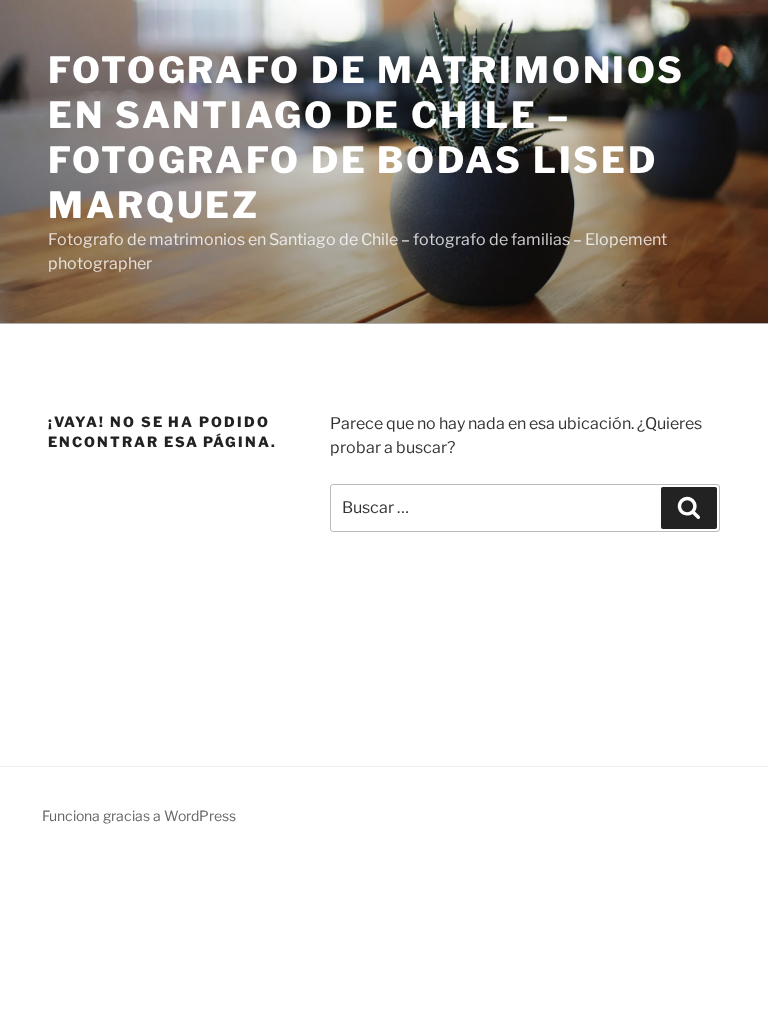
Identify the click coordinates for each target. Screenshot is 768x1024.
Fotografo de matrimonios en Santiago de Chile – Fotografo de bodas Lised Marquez (366, 137)
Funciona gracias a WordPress (139, 815)
